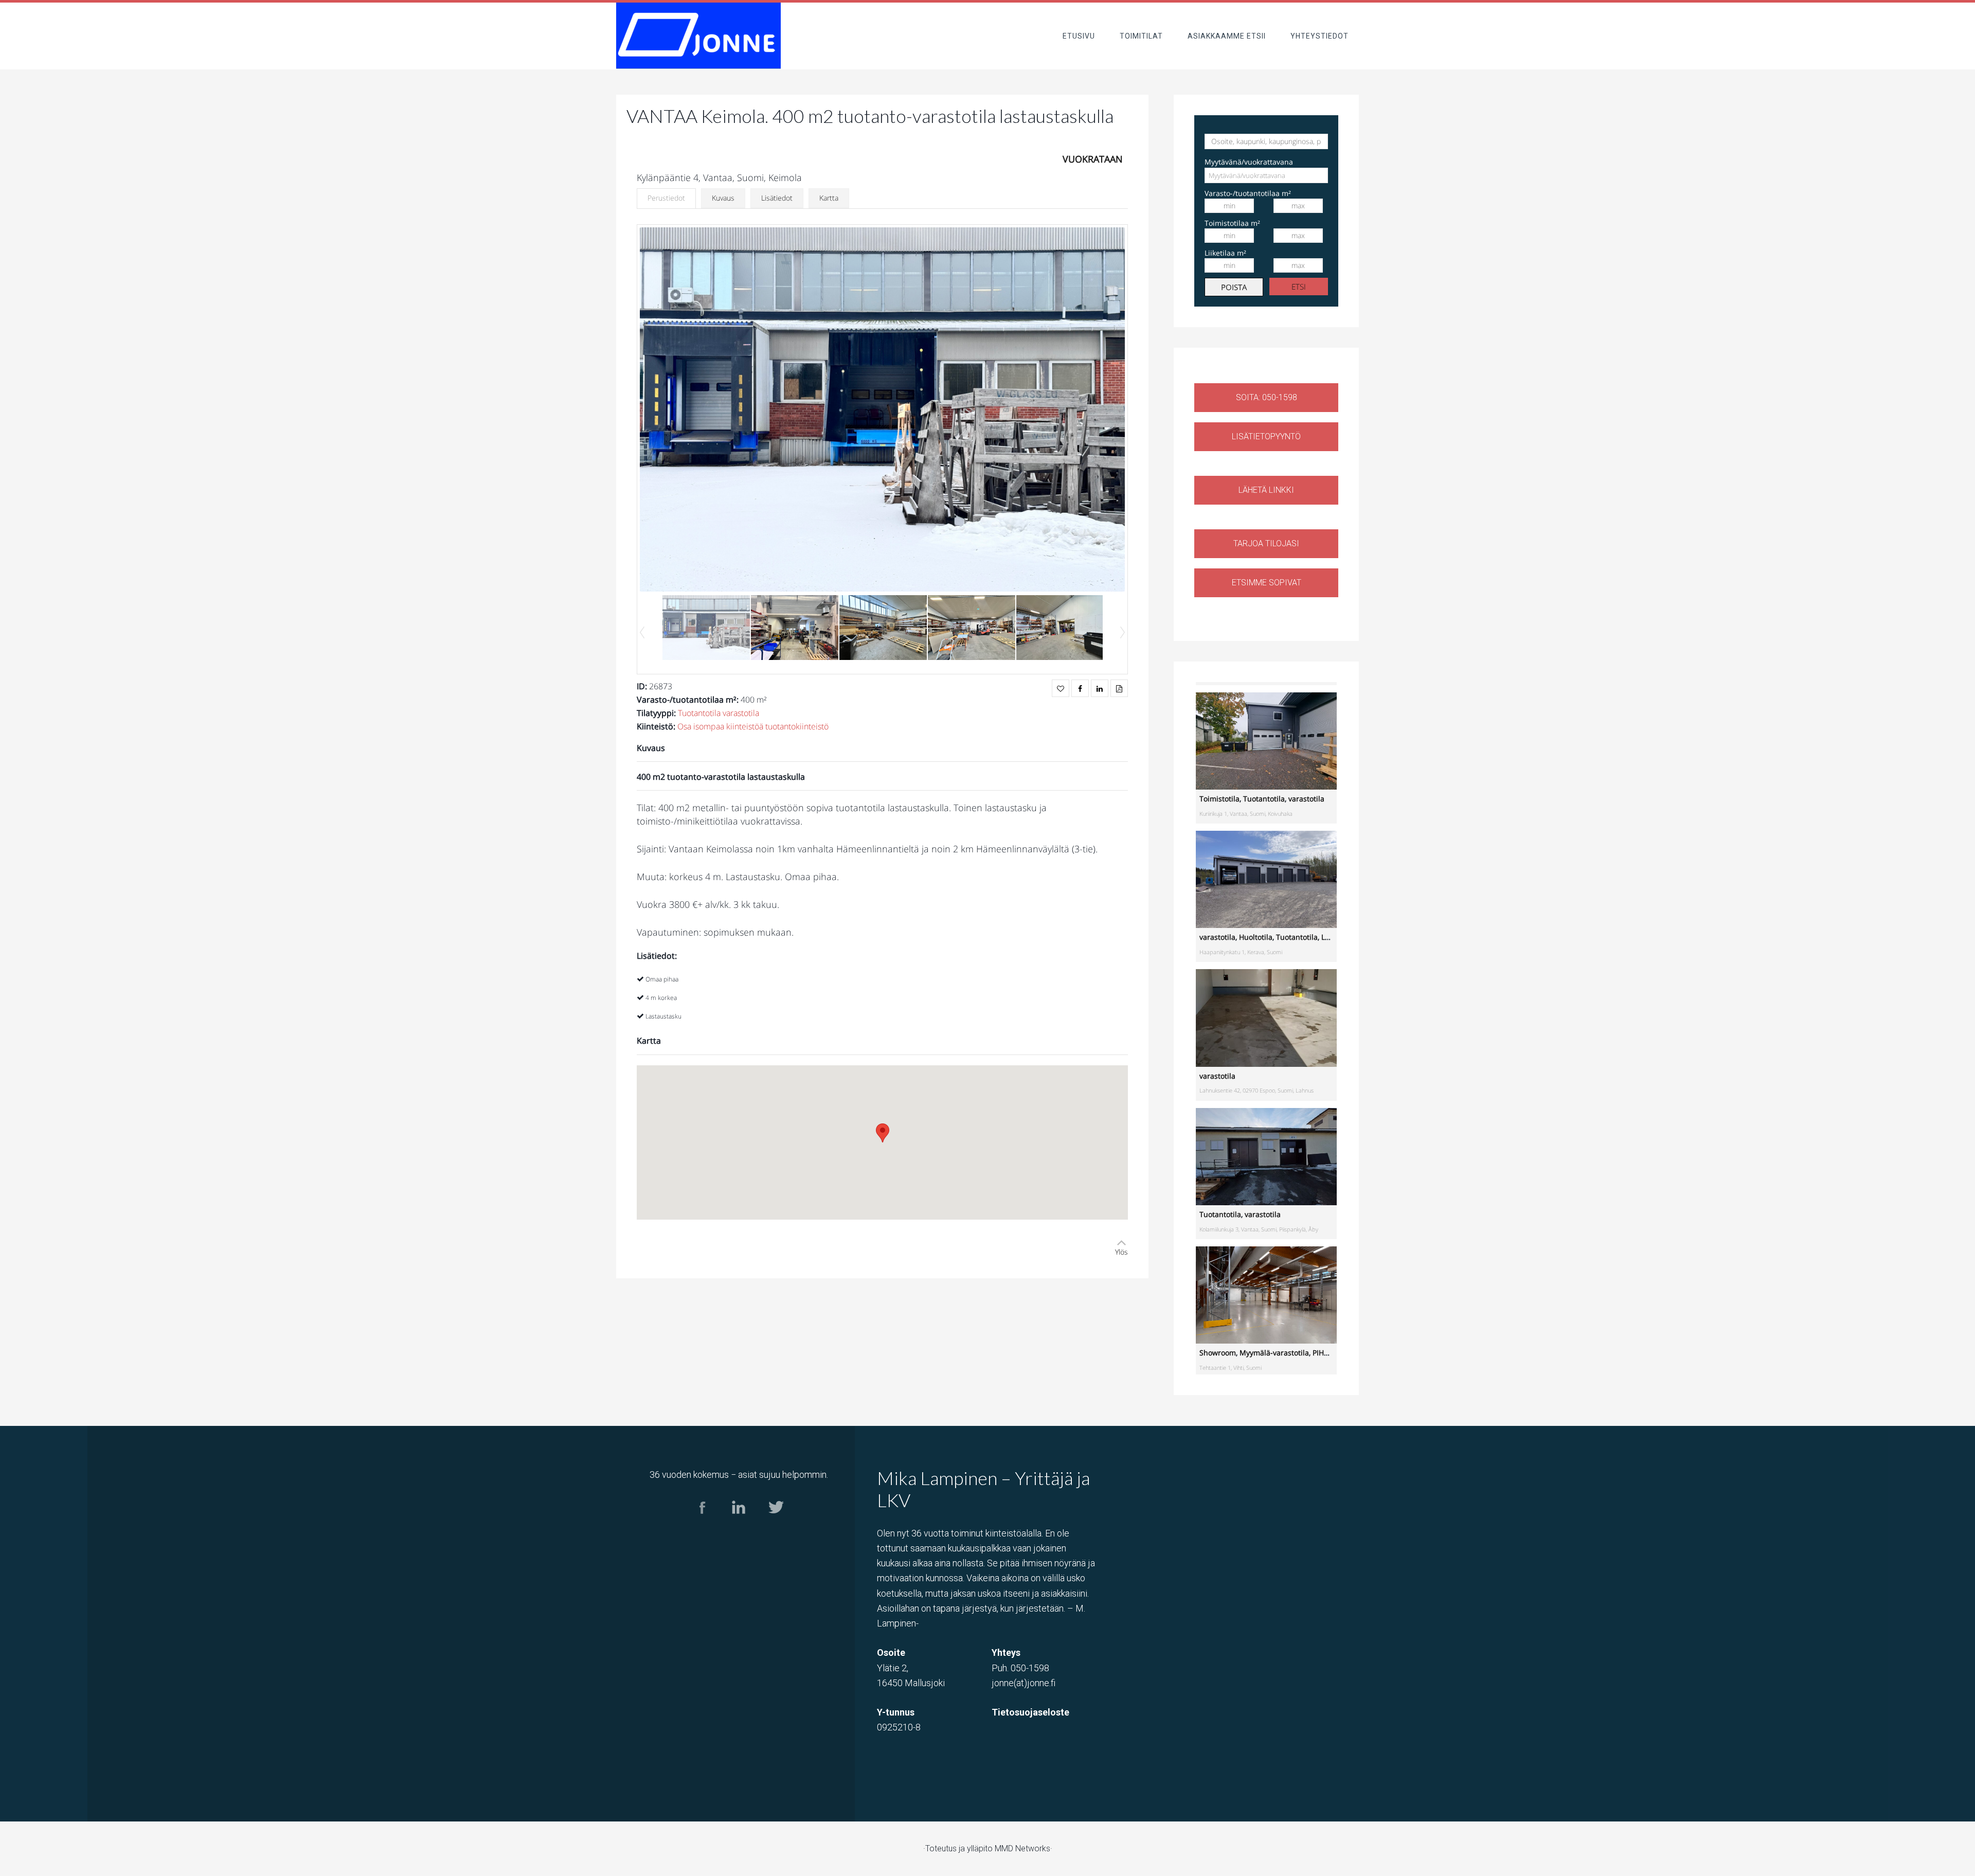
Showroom (1218, 1353)
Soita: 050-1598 (1267, 397)
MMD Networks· (1024, 1848)
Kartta (829, 198)
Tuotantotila (699, 713)
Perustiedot (666, 198)
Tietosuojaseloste (1030, 1712)
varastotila (741, 713)
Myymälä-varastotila (1274, 1353)
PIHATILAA (1330, 1353)
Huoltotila (1256, 937)
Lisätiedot (777, 198)
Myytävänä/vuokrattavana (1249, 162)
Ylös (1121, 1252)
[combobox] (1266, 175)
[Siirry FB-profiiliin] (702, 1523)
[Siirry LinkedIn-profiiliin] (739, 1523)
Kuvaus (723, 198)
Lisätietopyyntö (1266, 436)
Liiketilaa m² (1225, 253)
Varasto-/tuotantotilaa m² (1248, 193)
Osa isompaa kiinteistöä (720, 726)
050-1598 (1030, 1668)
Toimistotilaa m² (1232, 223)
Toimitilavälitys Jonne (698, 36)
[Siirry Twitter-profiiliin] (775, 1523)
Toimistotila (1219, 799)
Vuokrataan (1093, 159)
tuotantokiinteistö (797, 726)
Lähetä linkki (1266, 490)
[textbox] (1252, 175)
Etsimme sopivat (1267, 583)
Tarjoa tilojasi (1266, 543)
